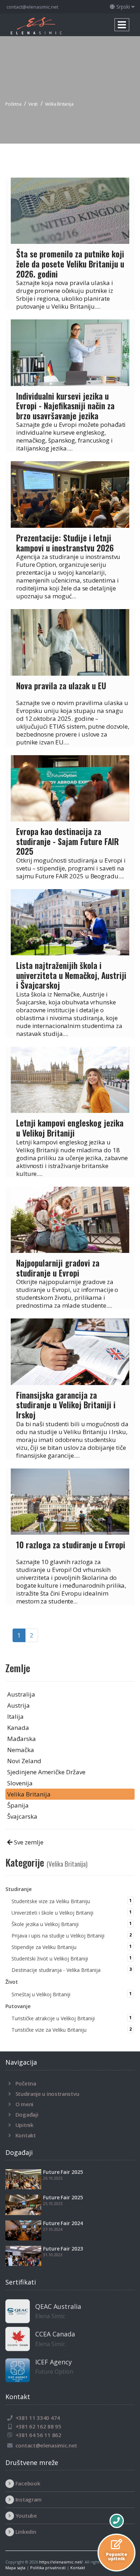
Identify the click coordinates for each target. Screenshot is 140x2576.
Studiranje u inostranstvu (47, 2094)
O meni (24, 2104)
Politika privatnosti (48, 2568)
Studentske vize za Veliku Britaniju (69, 1901)
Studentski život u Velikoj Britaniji (69, 1958)
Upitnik (24, 2125)
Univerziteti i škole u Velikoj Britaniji (69, 1912)
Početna (26, 2083)
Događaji (27, 2114)
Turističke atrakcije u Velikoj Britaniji (69, 2018)
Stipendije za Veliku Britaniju (69, 1947)
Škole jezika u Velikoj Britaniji (69, 1924)
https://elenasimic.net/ (61, 2562)
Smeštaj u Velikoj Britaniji (69, 1994)
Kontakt (26, 2135)
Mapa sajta (15, 2568)
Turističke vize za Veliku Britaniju (69, 2030)
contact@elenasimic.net (32, 7)
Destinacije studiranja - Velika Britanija (69, 1970)
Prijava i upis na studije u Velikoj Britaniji (69, 1935)
